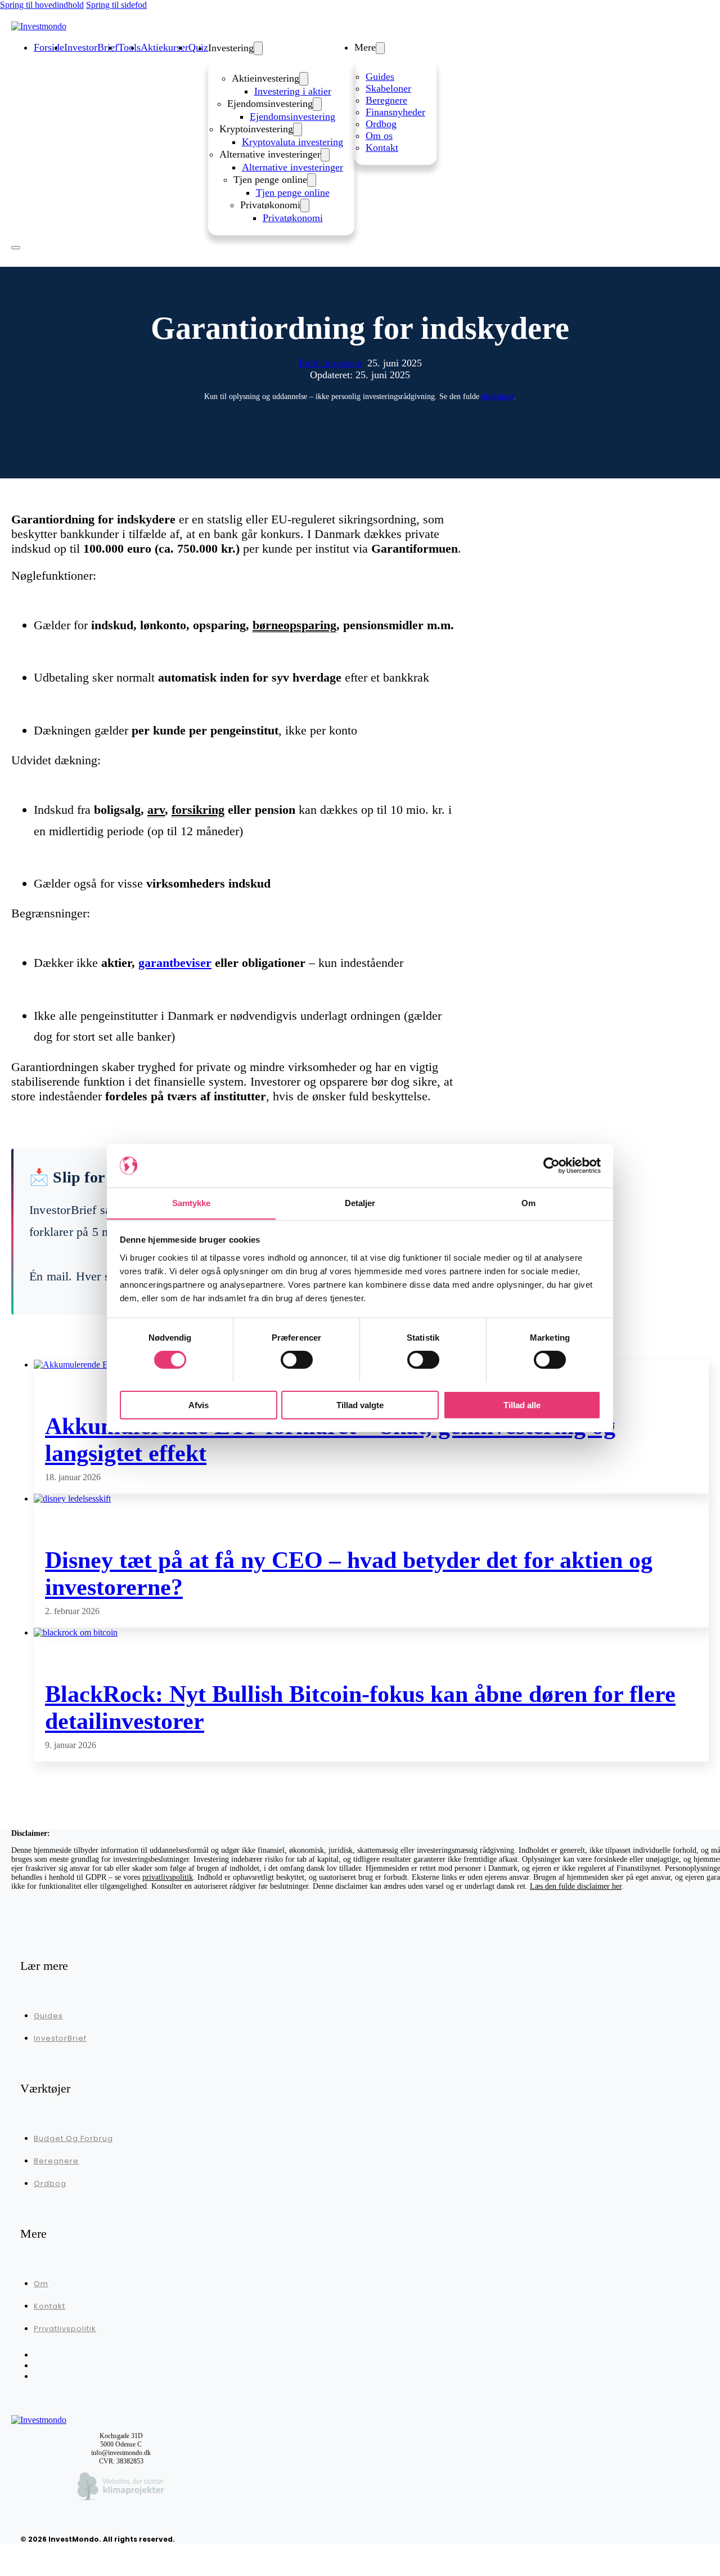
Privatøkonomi (293, 218)
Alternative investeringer (292, 167)
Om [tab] (528, 1202)
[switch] (297, 1360)
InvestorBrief (60, 2038)
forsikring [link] (198, 810)
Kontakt (382, 147)
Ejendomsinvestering (292, 117)
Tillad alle (522, 1405)
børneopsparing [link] (294, 625)
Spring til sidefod (116, 5)
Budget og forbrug (73, 2138)
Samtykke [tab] (192, 1202)
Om (41, 2284)
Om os (379, 136)
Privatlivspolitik (65, 2329)
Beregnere (386, 100)
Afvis (199, 1405)
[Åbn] (16, 248)
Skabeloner (388, 88)
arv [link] (156, 810)
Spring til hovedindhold (42, 5)
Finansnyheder (395, 112)
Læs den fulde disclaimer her (576, 1886)
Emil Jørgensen (330, 363)
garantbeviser (175, 963)
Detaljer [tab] (360, 1202)
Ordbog (381, 124)
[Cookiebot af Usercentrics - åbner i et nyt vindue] (552, 1166)
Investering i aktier (293, 91)
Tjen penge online (293, 192)
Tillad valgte (360, 1405)
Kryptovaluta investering (292, 142)
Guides (380, 77)
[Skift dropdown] (258, 48)
